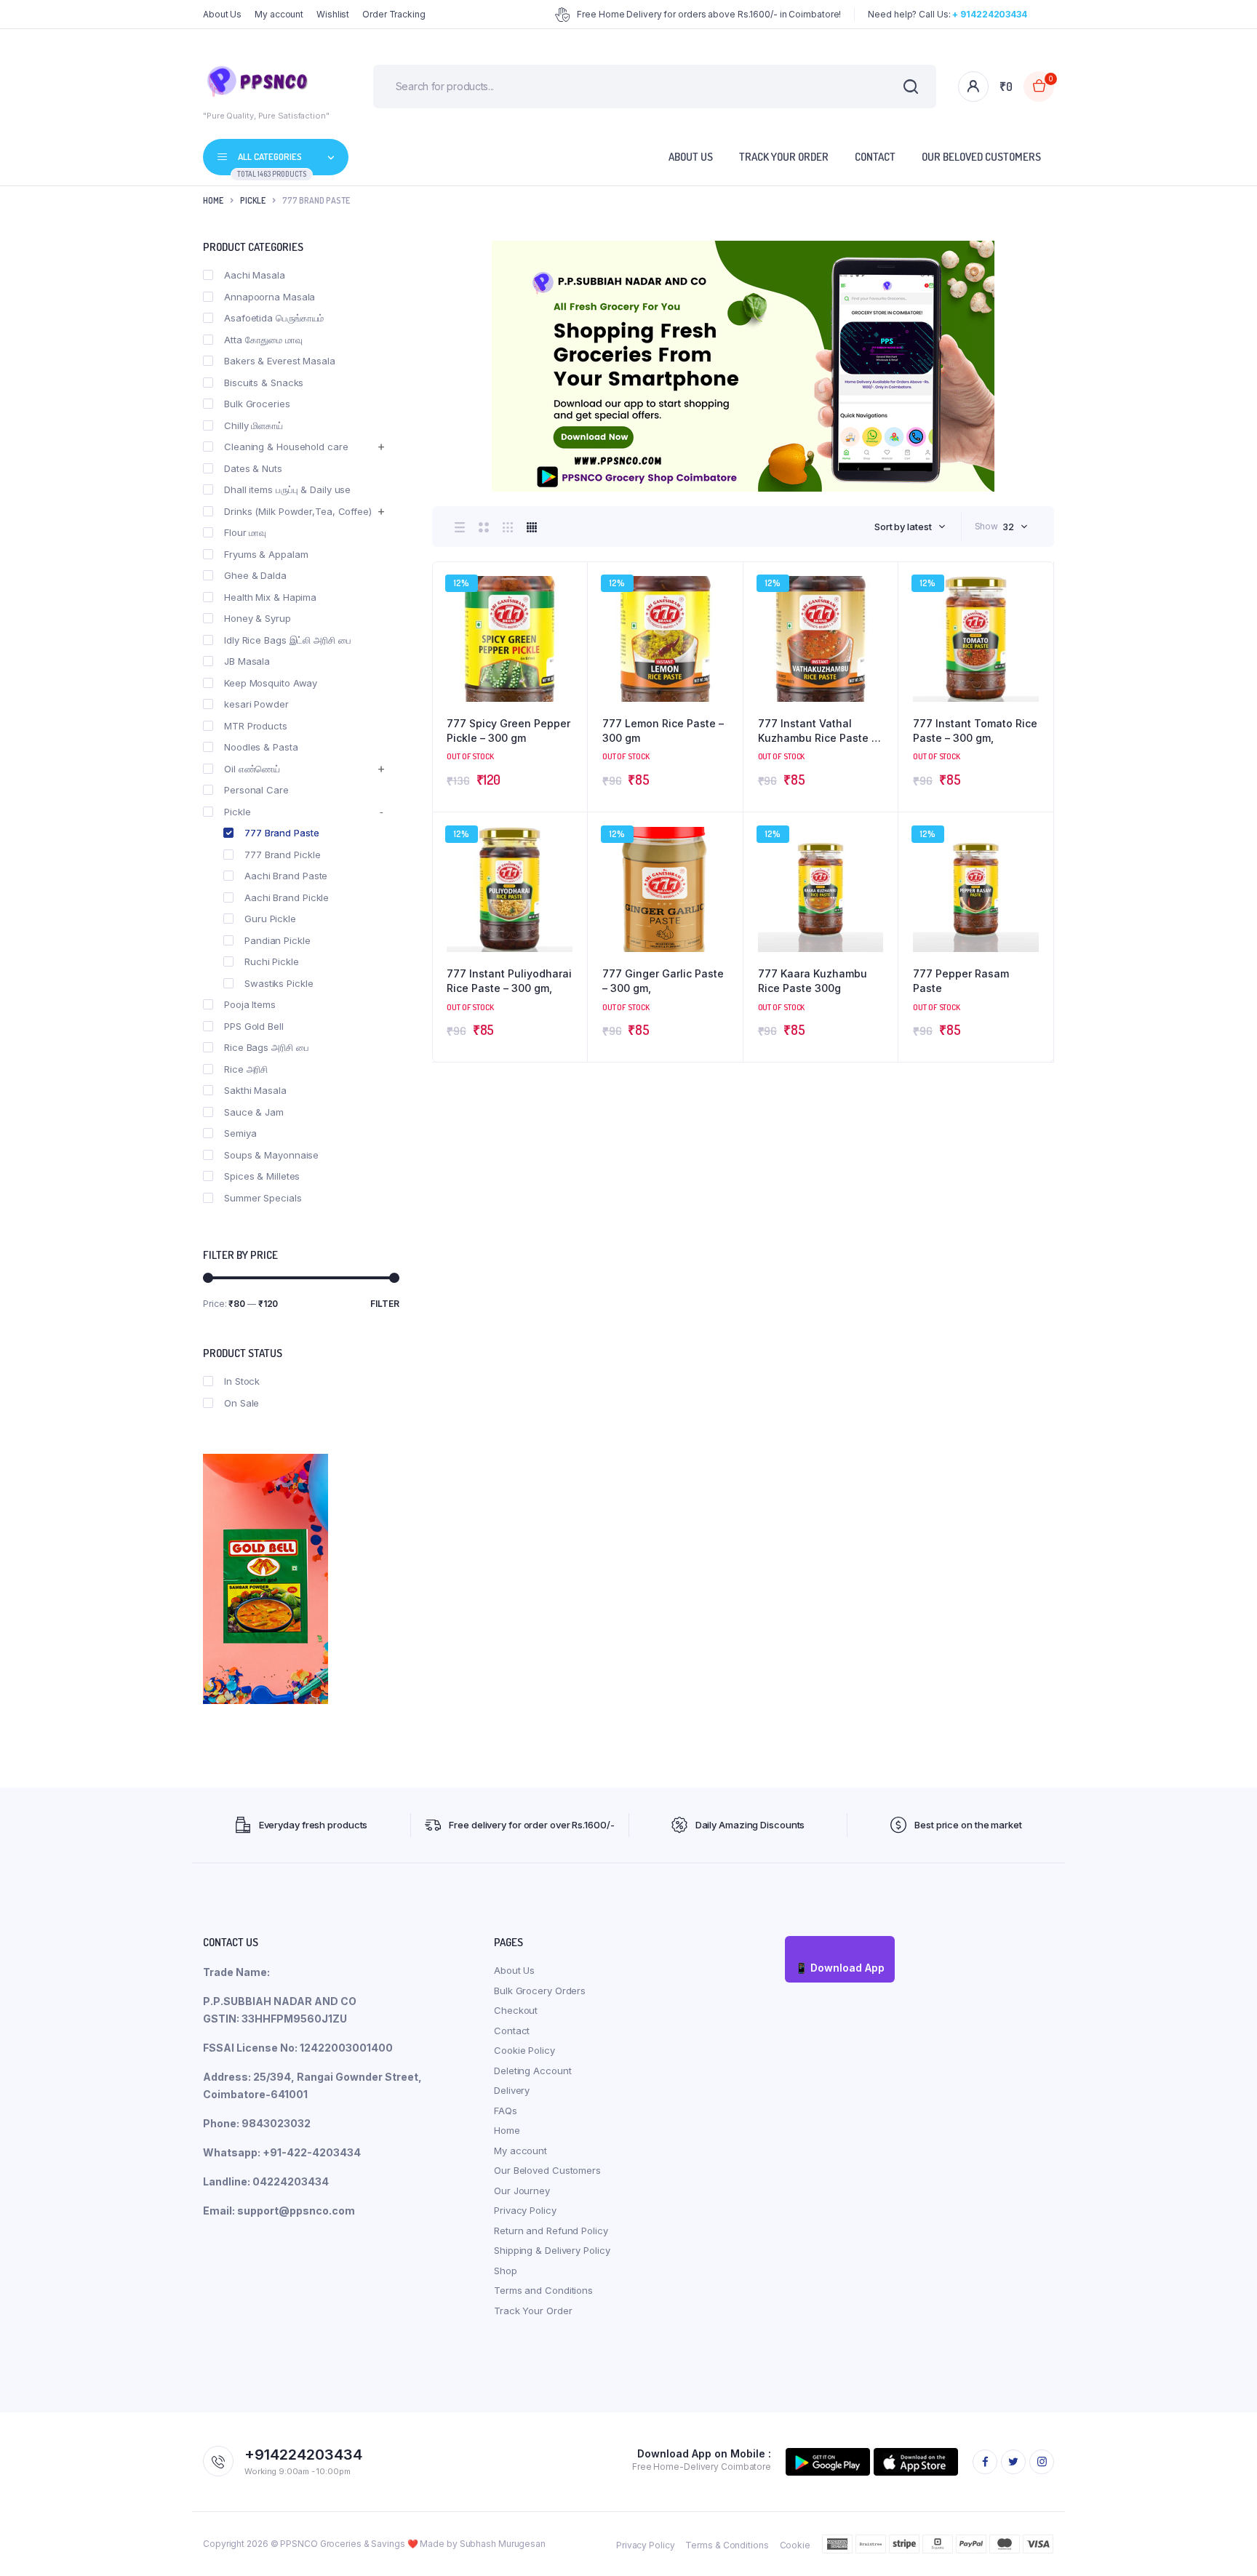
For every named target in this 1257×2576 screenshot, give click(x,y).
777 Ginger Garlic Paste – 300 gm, (663, 981)
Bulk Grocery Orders (540, 1991)
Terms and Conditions (543, 2290)
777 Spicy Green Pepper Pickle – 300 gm (508, 731)
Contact (875, 157)
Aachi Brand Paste (286, 876)
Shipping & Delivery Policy (552, 2250)
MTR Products (256, 726)
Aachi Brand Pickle (287, 897)
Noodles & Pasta (261, 747)
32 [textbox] (1008, 527)
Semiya (240, 1133)
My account (279, 14)
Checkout (516, 2010)
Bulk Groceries (257, 404)
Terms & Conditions (727, 2545)
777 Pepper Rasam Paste (961, 981)
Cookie (795, 2545)
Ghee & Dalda (255, 575)
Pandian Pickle (278, 940)
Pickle (253, 200)
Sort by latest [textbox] (903, 527)
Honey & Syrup (258, 618)
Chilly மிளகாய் (254, 425)
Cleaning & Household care (286, 447)
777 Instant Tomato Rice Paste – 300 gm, (975, 731)
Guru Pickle (270, 919)
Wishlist (333, 14)
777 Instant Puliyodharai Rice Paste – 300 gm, (509, 981)
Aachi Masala (255, 275)
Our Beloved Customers (981, 157)
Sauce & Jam (254, 1112)
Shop (506, 2271)
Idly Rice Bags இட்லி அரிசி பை (288, 640)
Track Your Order (784, 157)
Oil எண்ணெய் (252, 769)
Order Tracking (394, 14)
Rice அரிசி (246, 1069)
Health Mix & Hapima (270, 597)
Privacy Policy (525, 2210)
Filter (385, 1304)
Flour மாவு (245, 532)
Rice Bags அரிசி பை (267, 1047)
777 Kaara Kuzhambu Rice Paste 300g (813, 981)
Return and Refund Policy (551, 2231)
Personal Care (256, 790)
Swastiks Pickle (279, 983)
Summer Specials (263, 1198)
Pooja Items (250, 1004)
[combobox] (910, 527)
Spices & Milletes (262, 1176)
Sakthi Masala (255, 1090)
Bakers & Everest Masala (280, 361)
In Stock (242, 1381)
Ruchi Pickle (272, 961)
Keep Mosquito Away (271, 683)
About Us (222, 14)
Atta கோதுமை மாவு (263, 340)
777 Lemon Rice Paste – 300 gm (663, 731)
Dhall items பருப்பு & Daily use (287, 489)
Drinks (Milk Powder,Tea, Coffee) (298, 511)
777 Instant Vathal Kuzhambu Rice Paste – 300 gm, (817, 731)
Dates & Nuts (253, 468)
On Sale (242, 1403)
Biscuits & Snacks (264, 383)
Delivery (512, 2090)
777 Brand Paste (282, 833)
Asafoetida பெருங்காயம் (274, 318)
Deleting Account (532, 2071)
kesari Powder (256, 704)
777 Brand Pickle (282, 855)
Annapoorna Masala (270, 297)
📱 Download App (840, 1968)
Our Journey (522, 2191)
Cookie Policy (524, 2050)
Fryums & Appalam (266, 554)
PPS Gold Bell (254, 1026)
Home (213, 200)
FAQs (506, 2111)
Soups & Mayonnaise (271, 1155)
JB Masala (247, 661)
